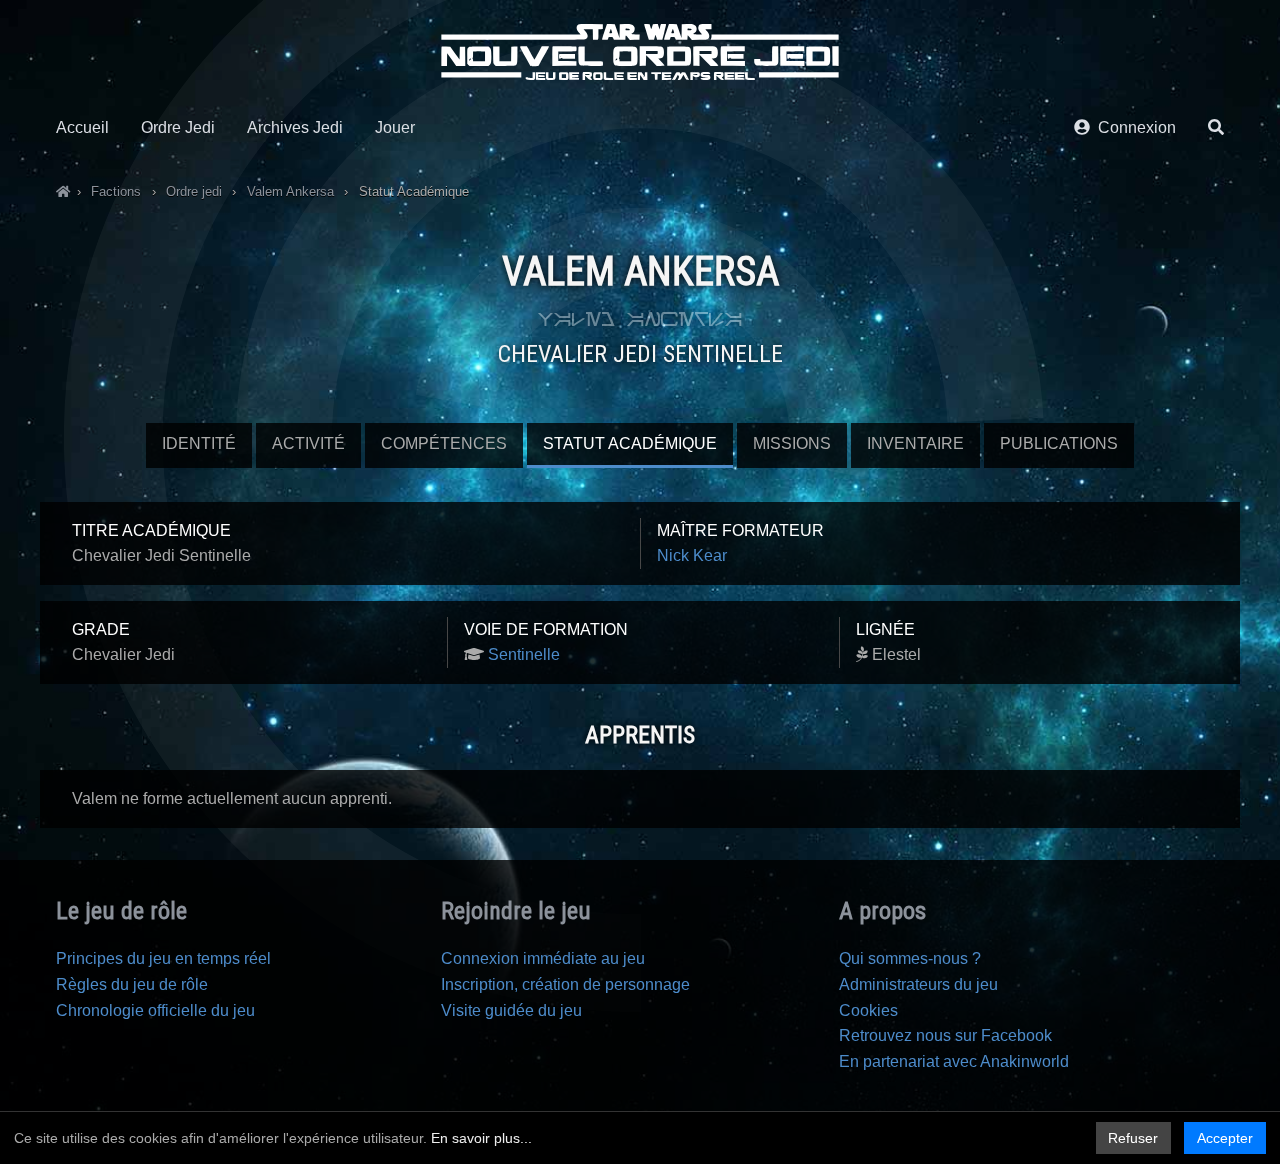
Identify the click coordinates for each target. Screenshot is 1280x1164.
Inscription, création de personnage (565, 984)
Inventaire (915, 443)
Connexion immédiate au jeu (543, 958)
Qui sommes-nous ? (910, 958)
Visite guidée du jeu (511, 1010)
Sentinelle (524, 654)
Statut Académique (630, 443)
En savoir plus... (481, 1138)
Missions (792, 443)
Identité (199, 443)
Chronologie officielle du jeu (155, 1010)
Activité (308, 443)
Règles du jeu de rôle (132, 984)
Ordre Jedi (178, 127)
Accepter (1225, 1138)
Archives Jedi (295, 127)
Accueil (82, 127)
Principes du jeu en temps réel (163, 958)
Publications (1059, 443)
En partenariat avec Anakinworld (954, 1061)
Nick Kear (692, 555)
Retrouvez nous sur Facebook (945, 1035)
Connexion (1133, 127)
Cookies (868, 1010)
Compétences (444, 443)
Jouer (395, 127)
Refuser (1133, 1138)
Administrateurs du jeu (918, 984)
